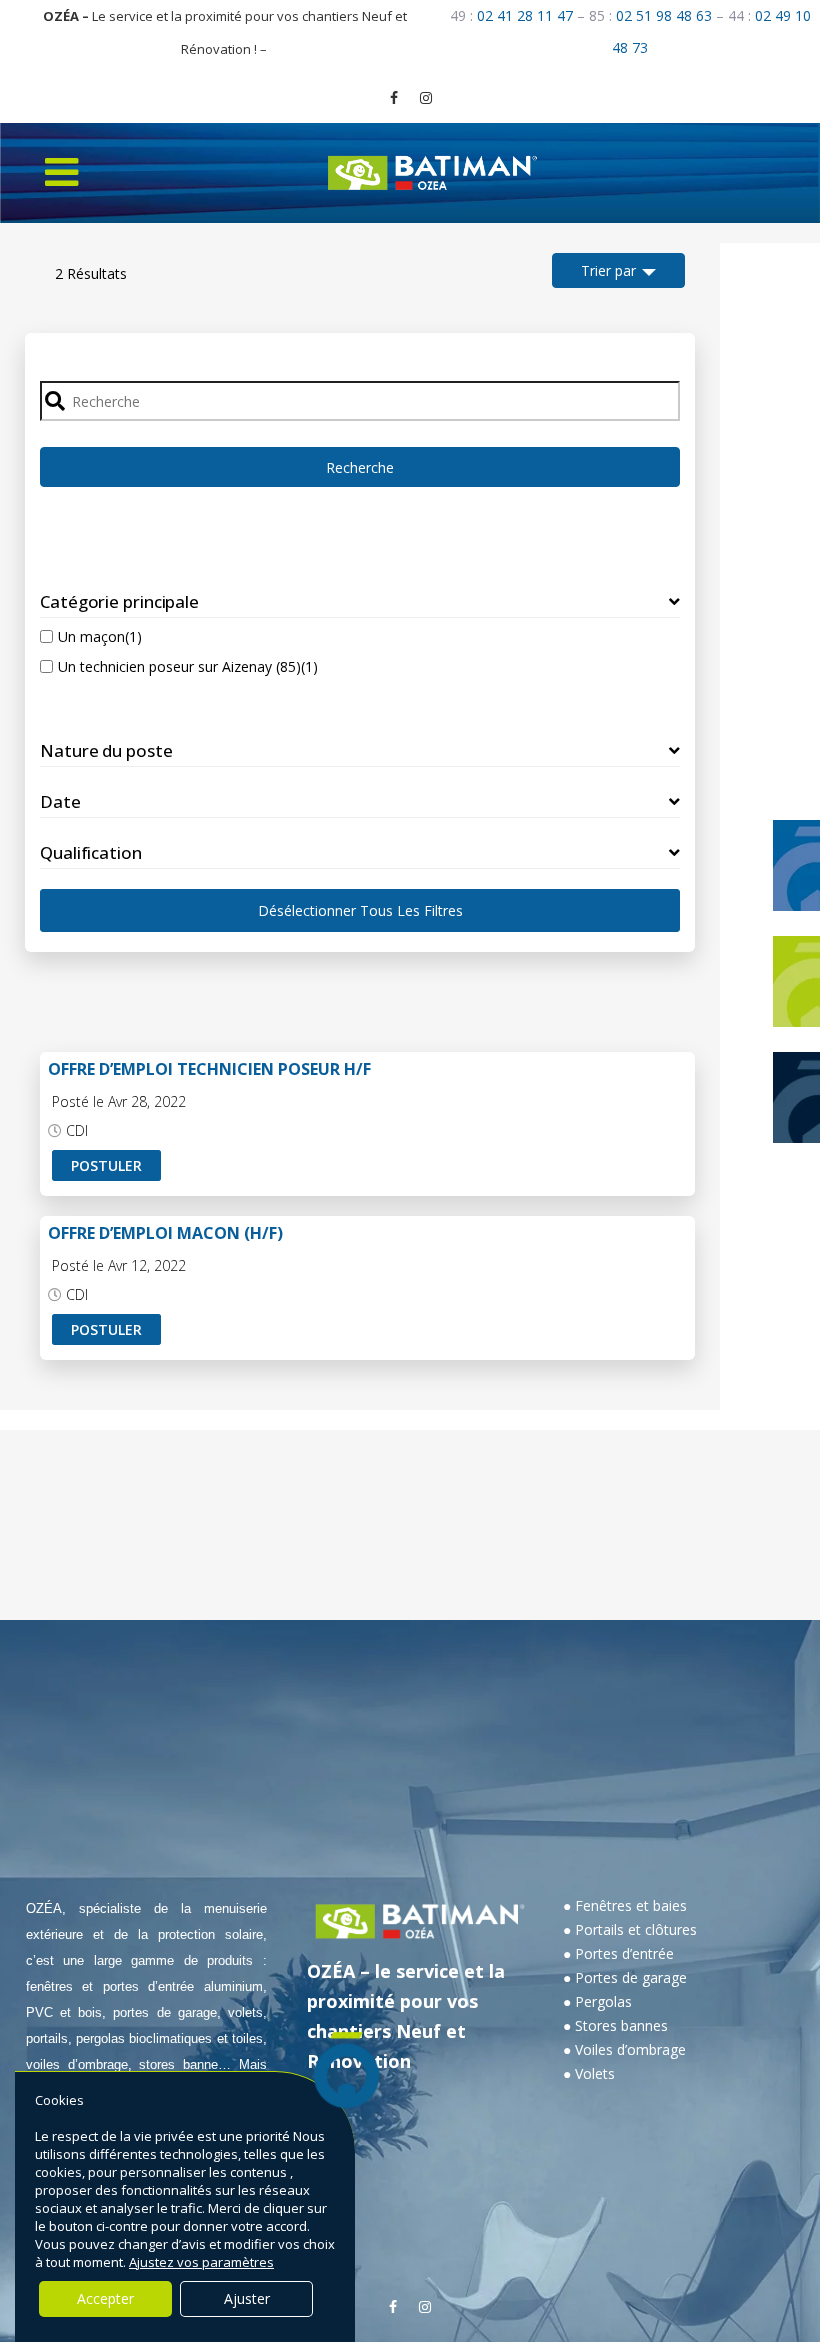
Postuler (106, 1165)
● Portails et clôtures (630, 1929)
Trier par (608, 270)
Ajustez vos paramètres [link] (201, 2262)
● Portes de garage (625, 1977)
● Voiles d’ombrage (624, 2049)
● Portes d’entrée (618, 1953)
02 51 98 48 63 (664, 15)
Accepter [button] (105, 2298)
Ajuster (247, 2298)
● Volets (589, 2073)
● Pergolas (597, 2001)
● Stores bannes (615, 2025)
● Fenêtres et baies (625, 1905)
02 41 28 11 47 (525, 15)
